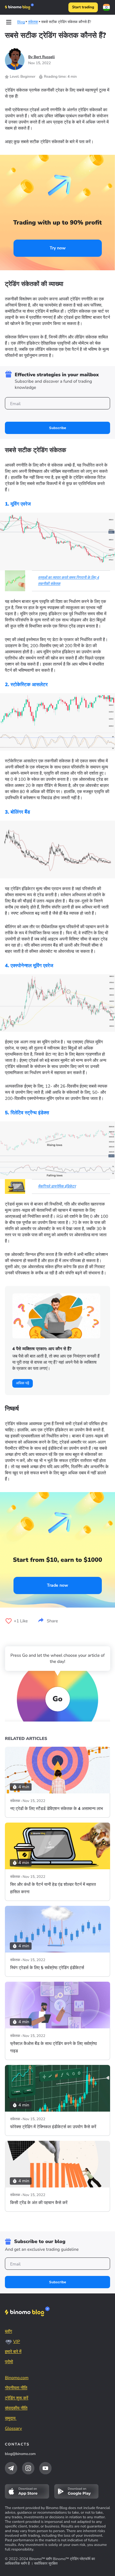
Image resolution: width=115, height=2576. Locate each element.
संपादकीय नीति (16, 2408)
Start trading (83, 7)
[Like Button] (9, 1621)
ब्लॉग (8, 2331)
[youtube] (45, 2468)
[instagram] (28, 2468)
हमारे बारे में (13, 2352)
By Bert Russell (42, 57)
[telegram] (11, 2468)
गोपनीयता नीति (16, 2388)
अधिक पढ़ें (23, 1383)
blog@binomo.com (20, 2454)
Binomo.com (17, 2378)
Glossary (13, 2428)
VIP (17, 2341)
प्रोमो (9, 2362)
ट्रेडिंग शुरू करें (17, 2398)
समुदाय (11, 2418)
